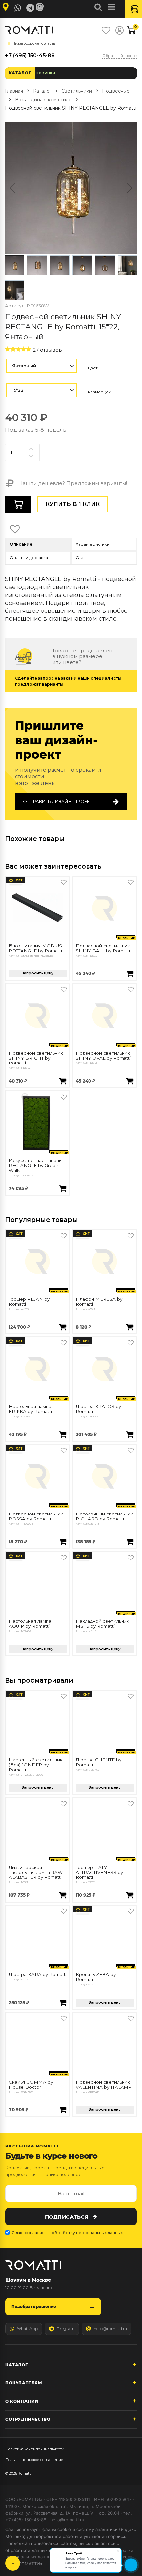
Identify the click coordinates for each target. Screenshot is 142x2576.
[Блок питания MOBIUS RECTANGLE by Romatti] (37, 908)
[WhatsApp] (18, 8)
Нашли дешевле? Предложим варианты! (72, 483)
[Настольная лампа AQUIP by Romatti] (37, 1584)
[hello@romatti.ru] (41, 7)
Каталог (20, 73)
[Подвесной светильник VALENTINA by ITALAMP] (105, 2044)
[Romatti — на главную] (33, 2265)
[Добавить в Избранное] (64, 882)
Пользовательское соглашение (34, 2460)
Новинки (45, 73)
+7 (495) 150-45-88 (30, 55)
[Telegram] (30, 8)
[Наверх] (13, 2563)
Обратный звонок (120, 56)
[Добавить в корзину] (130, 974)
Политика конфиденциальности (35, 2449)
